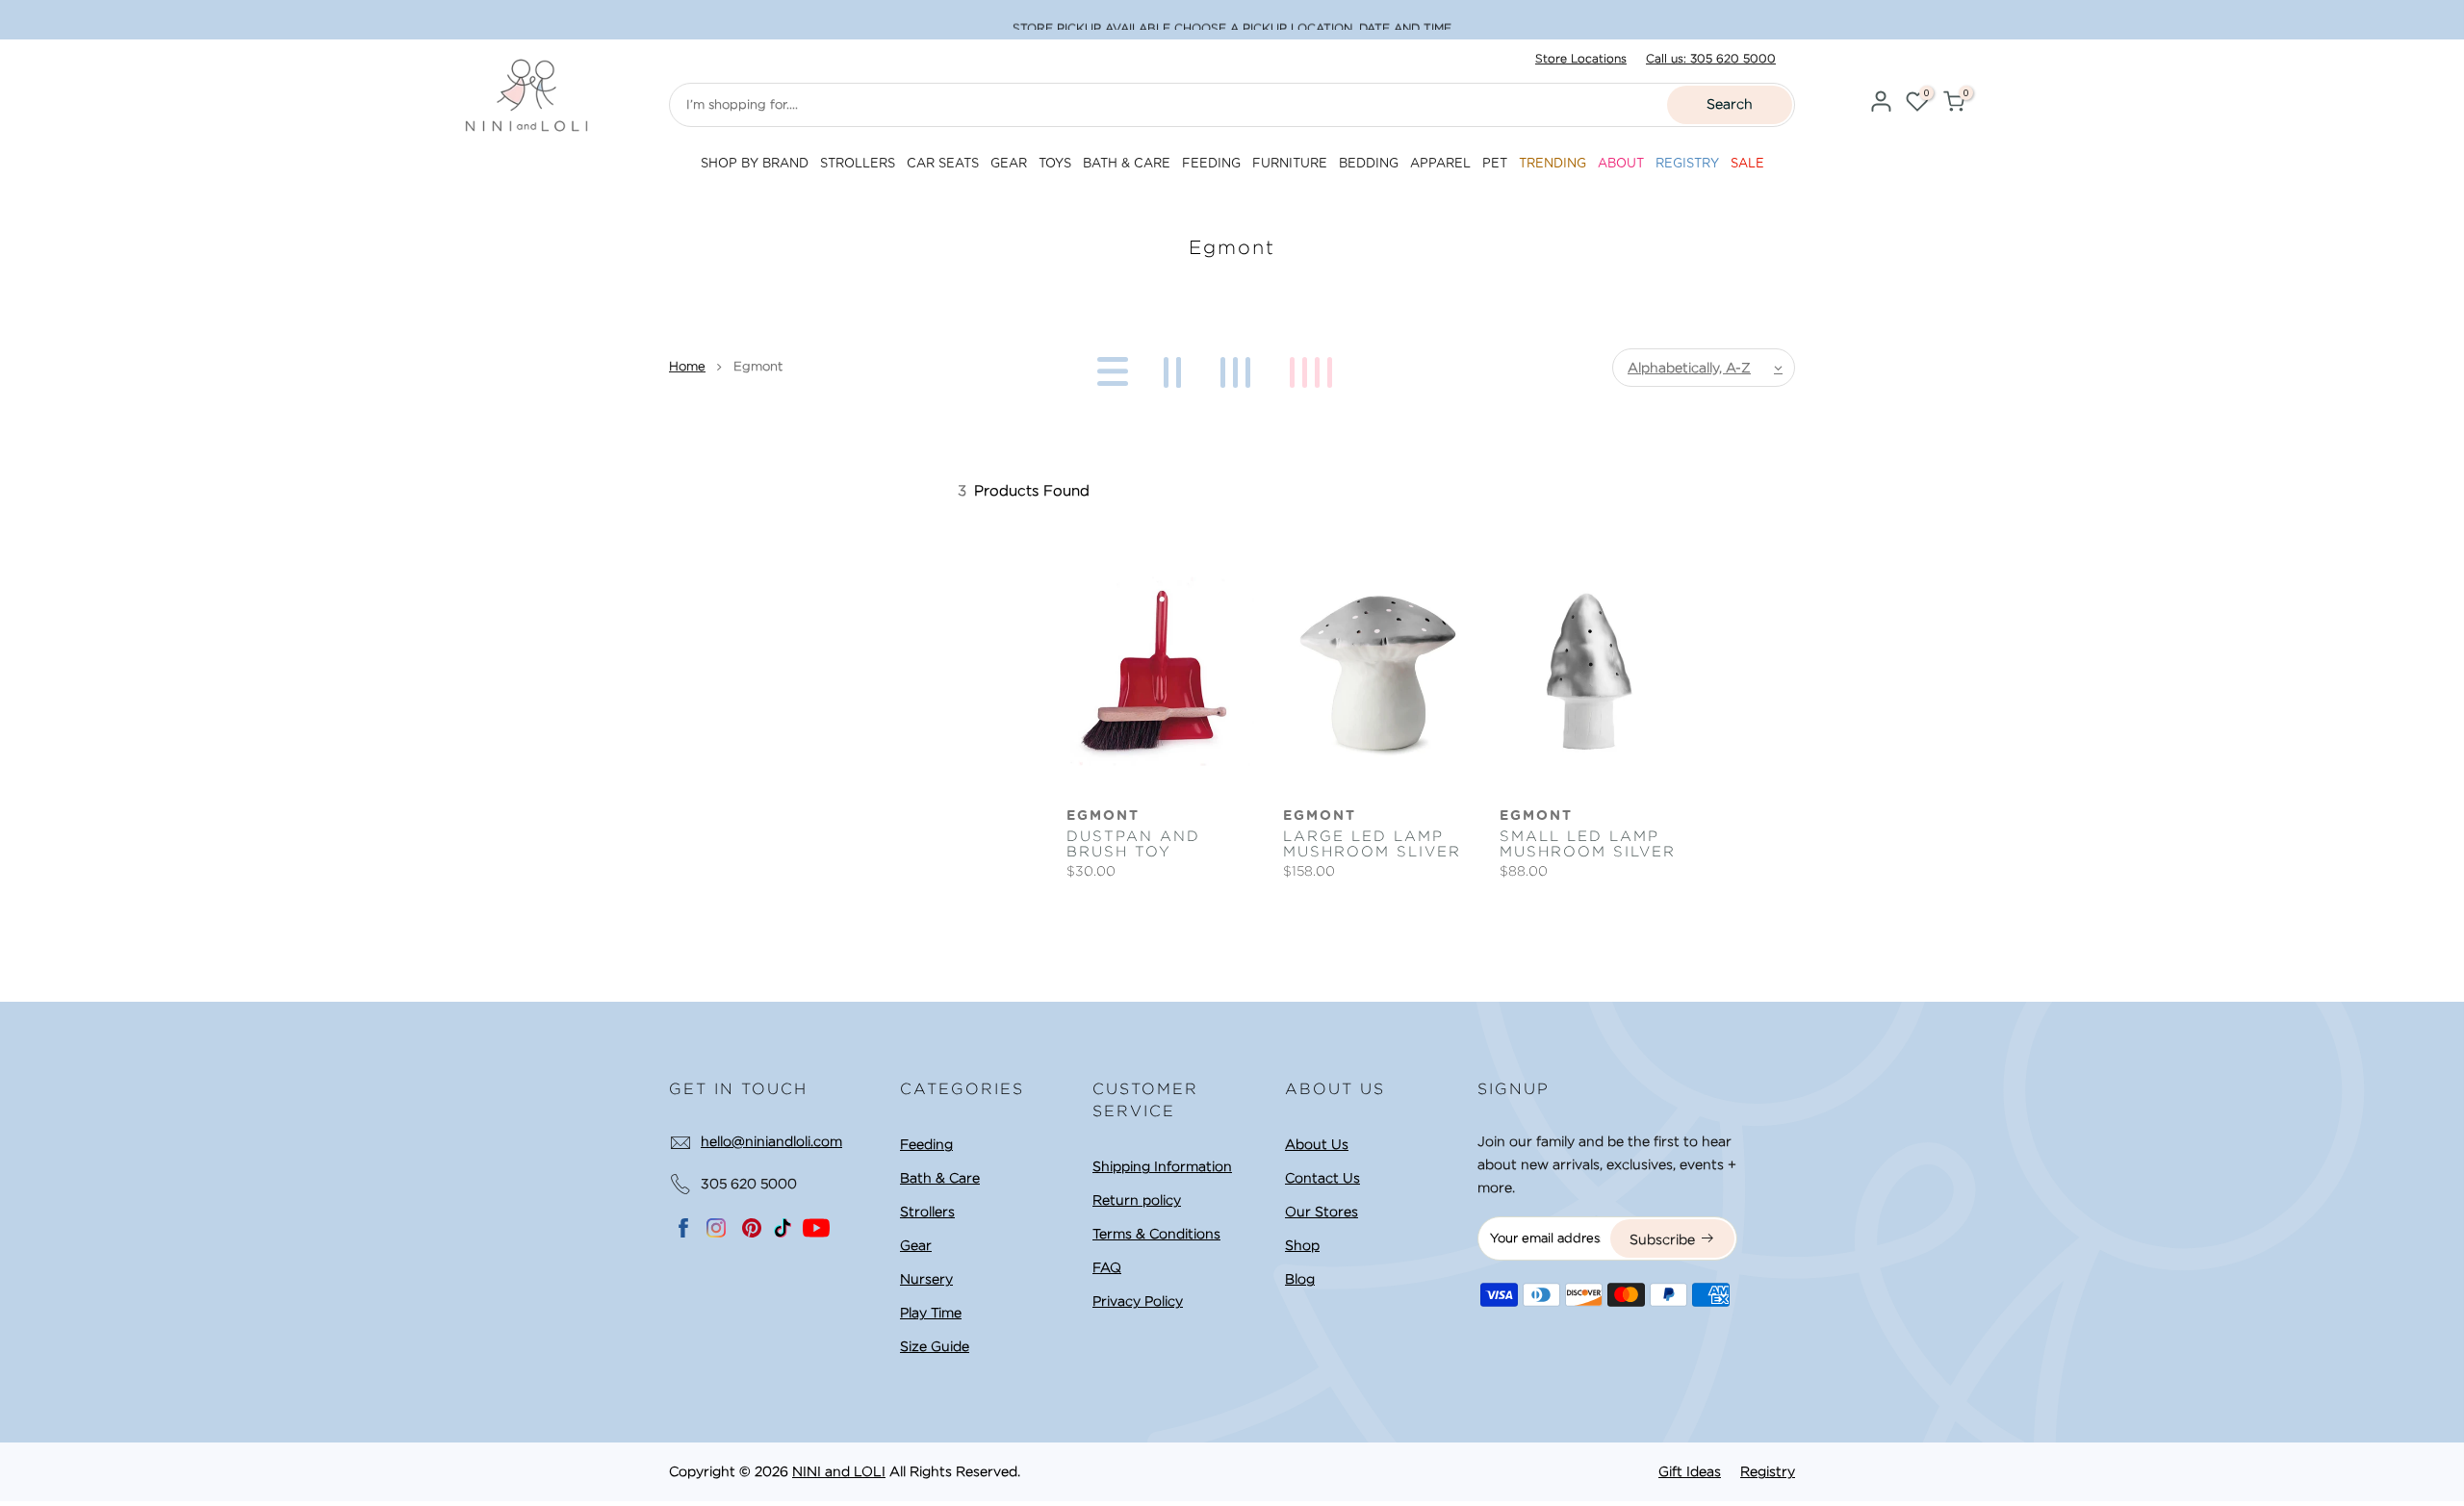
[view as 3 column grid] (1239, 368)
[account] (1881, 104)
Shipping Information (1162, 1166)
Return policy (1137, 1200)
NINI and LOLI (839, 1471)
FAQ (1107, 1267)
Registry (1768, 1471)
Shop (1302, 1245)
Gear (916, 1245)
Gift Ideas (1690, 1471)
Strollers (927, 1212)
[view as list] (1109, 368)
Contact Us (1322, 1178)
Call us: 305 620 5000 (1711, 58)
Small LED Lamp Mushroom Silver (1588, 844)
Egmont (1103, 816)
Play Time (931, 1313)
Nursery (926, 1279)
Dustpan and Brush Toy (1133, 844)
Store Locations (1581, 58)
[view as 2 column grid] (1176, 368)
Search (1730, 104)
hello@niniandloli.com (771, 1141)
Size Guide (935, 1346)
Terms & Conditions (1156, 1234)
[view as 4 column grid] (1314, 368)
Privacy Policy (1138, 1301)
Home (687, 366)
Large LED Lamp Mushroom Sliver (1372, 844)
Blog (1300, 1279)
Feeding (926, 1144)
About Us (1317, 1144)
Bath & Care (940, 1178)
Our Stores (1322, 1212)
